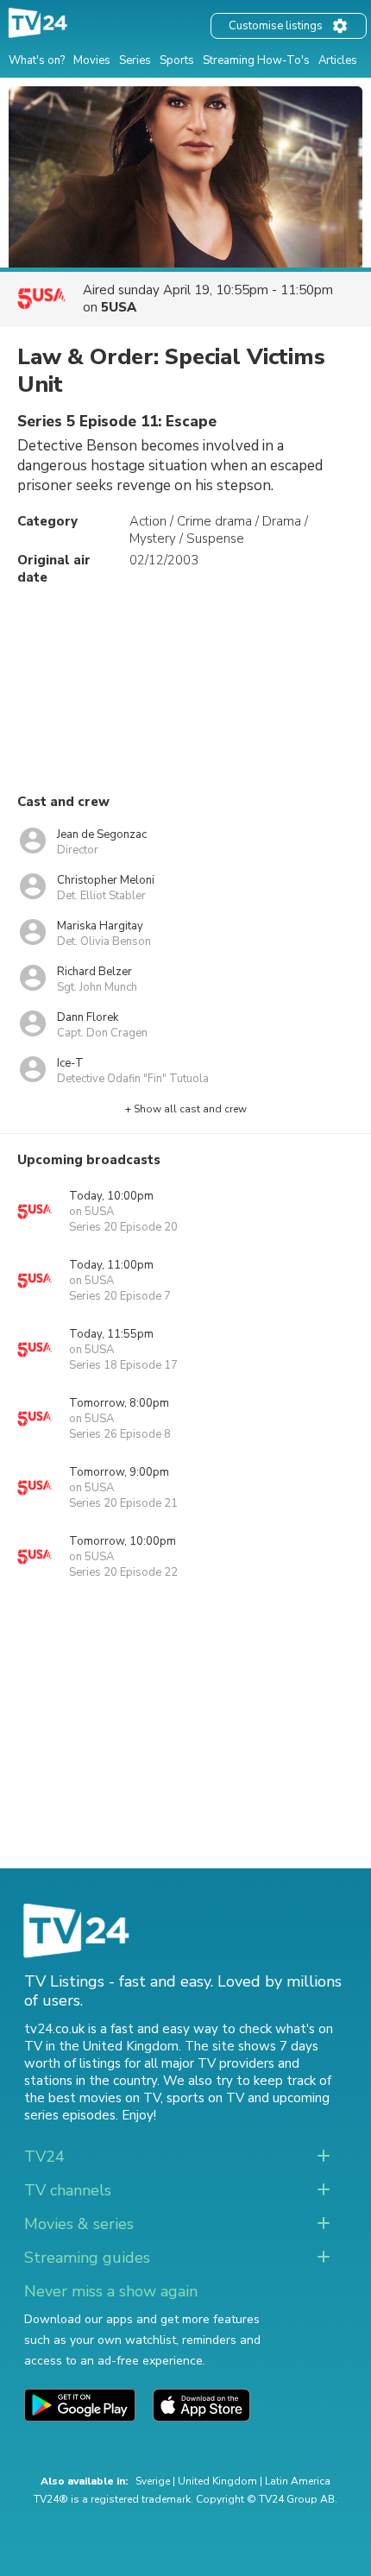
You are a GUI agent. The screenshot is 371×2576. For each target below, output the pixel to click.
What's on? (37, 60)
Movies (92, 60)
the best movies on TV (92, 2098)
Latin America (298, 2481)
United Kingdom (217, 2481)
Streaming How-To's (256, 60)
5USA (119, 307)
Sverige (153, 2481)
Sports (177, 60)
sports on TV (205, 2098)
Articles (338, 60)
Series (135, 60)
